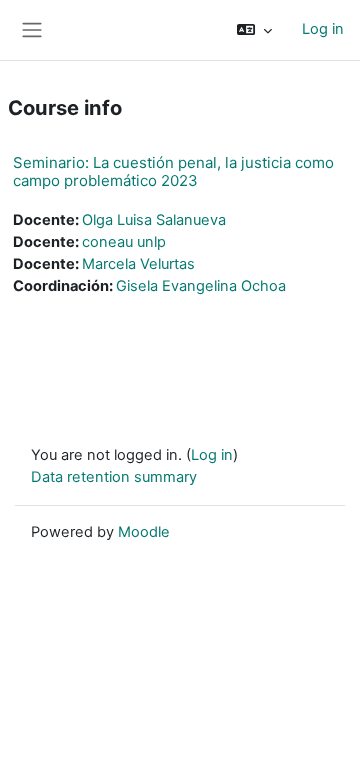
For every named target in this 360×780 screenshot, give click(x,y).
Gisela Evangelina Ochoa (201, 286)
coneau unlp (124, 242)
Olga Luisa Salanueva (154, 220)
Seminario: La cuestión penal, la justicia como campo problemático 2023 (173, 171)
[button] (254, 30)
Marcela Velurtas (138, 264)
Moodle (144, 532)
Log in (323, 29)
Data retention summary (114, 477)
